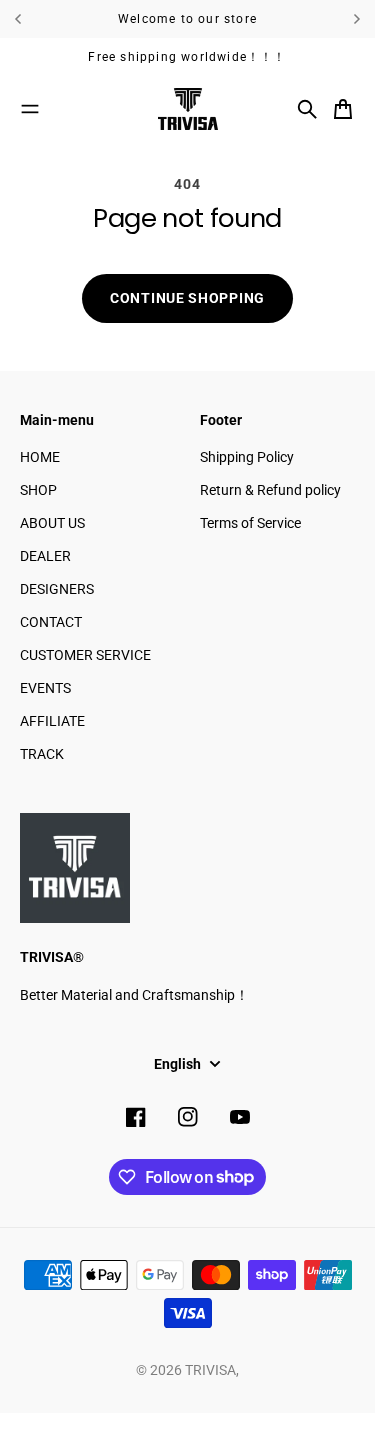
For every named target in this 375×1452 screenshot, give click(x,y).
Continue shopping (187, 298)
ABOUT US (52, 523)
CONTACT (51, 622)
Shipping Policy (247, 457)
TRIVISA (210, 1370)
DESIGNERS (57, 589)
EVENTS (45, 688)
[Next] (357, 19)
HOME (40, 457)
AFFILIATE (52, 721)
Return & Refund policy (270, 490)
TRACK (42, 754)
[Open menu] (30, 109)
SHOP (38, 490)
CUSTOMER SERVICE (85, 655)
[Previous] (34, 19)
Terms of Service (250, 523)
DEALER (45, 556)
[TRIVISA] (188, 109)
